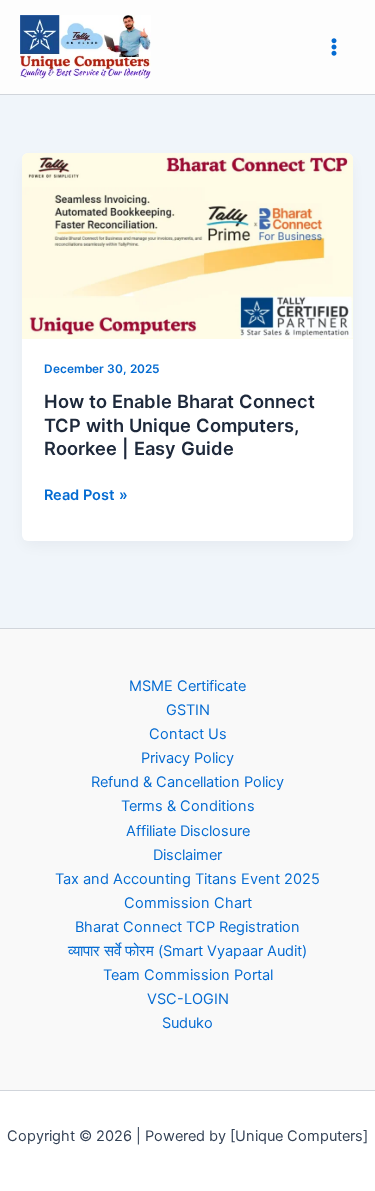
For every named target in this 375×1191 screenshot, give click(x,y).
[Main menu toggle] (334, 47)
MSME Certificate (187, 686)
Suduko (187, 1023)
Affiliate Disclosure (188, 831)
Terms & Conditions (188, 806)
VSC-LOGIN (188, 999)
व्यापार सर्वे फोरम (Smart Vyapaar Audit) (187, 951)
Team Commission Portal (188, 975)
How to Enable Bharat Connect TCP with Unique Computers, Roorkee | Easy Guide (179, 424)
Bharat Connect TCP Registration (187, 927)
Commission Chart (188, 903)
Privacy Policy (187, 758)
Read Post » (86, 493)
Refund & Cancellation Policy (187, 782)
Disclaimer (187, 855)
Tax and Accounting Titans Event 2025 (187, 879)
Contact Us (188, 734)
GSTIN (188, 710)
